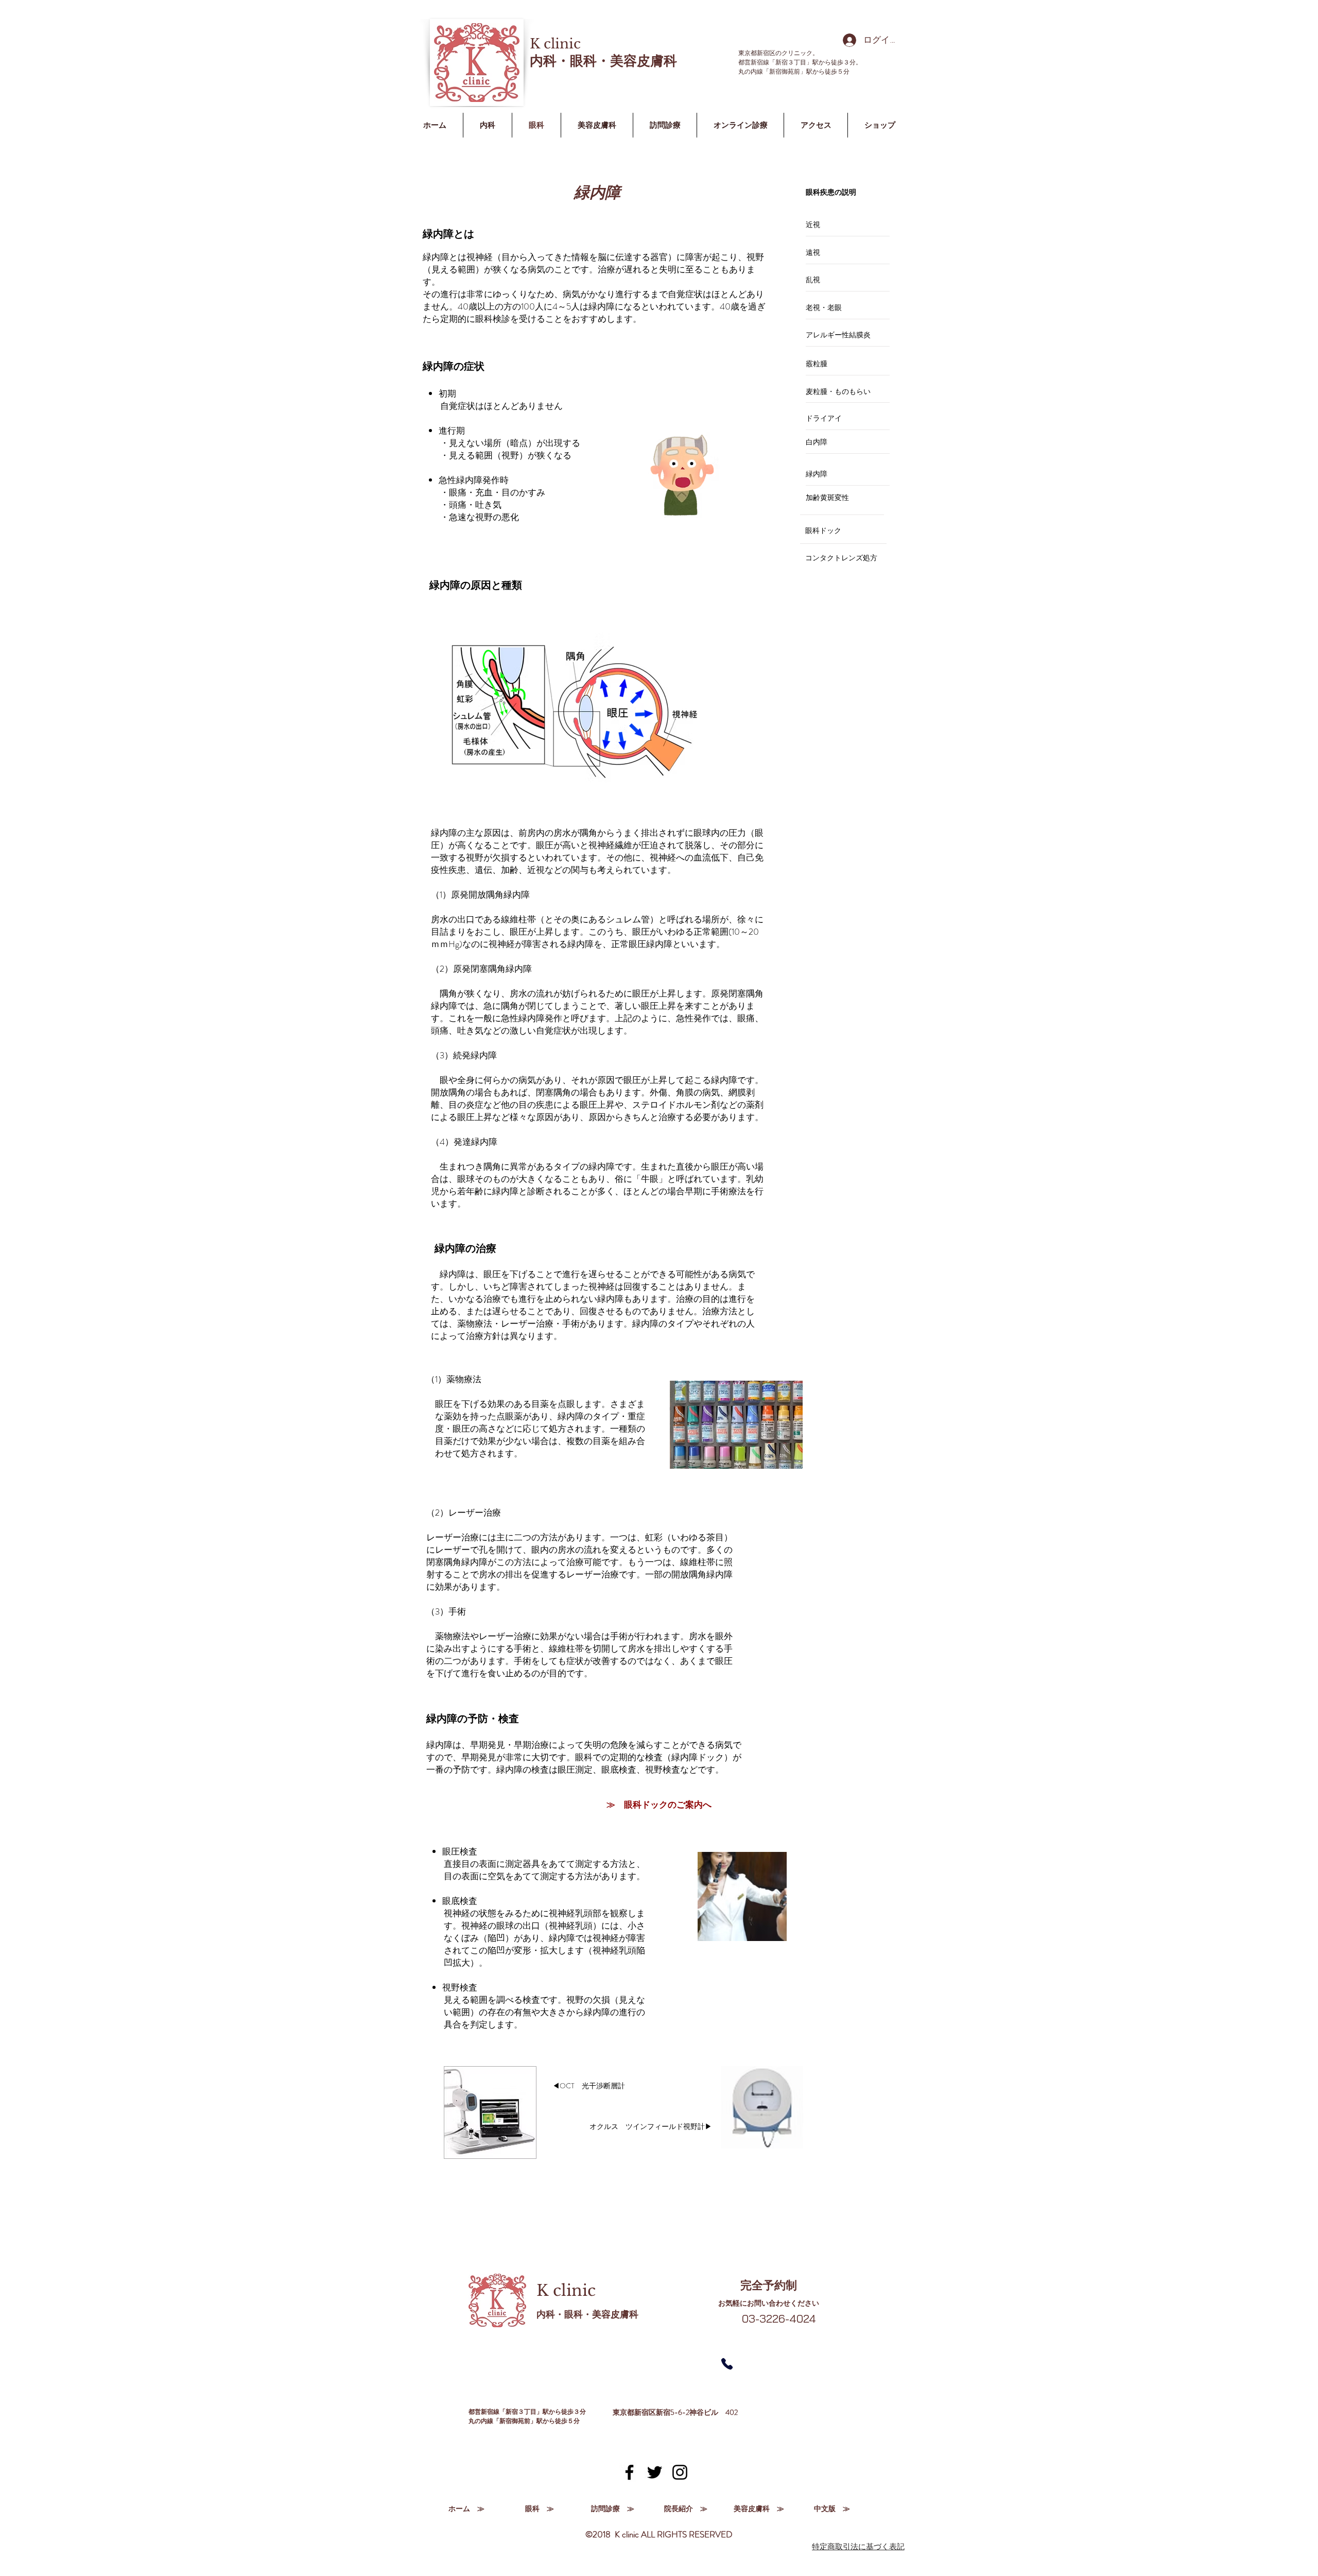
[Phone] (727, 2364)
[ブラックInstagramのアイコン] (680, 2472)
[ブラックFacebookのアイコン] (629, 2472)
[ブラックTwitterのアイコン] (655, 2472)
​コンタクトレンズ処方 (841, 558)
